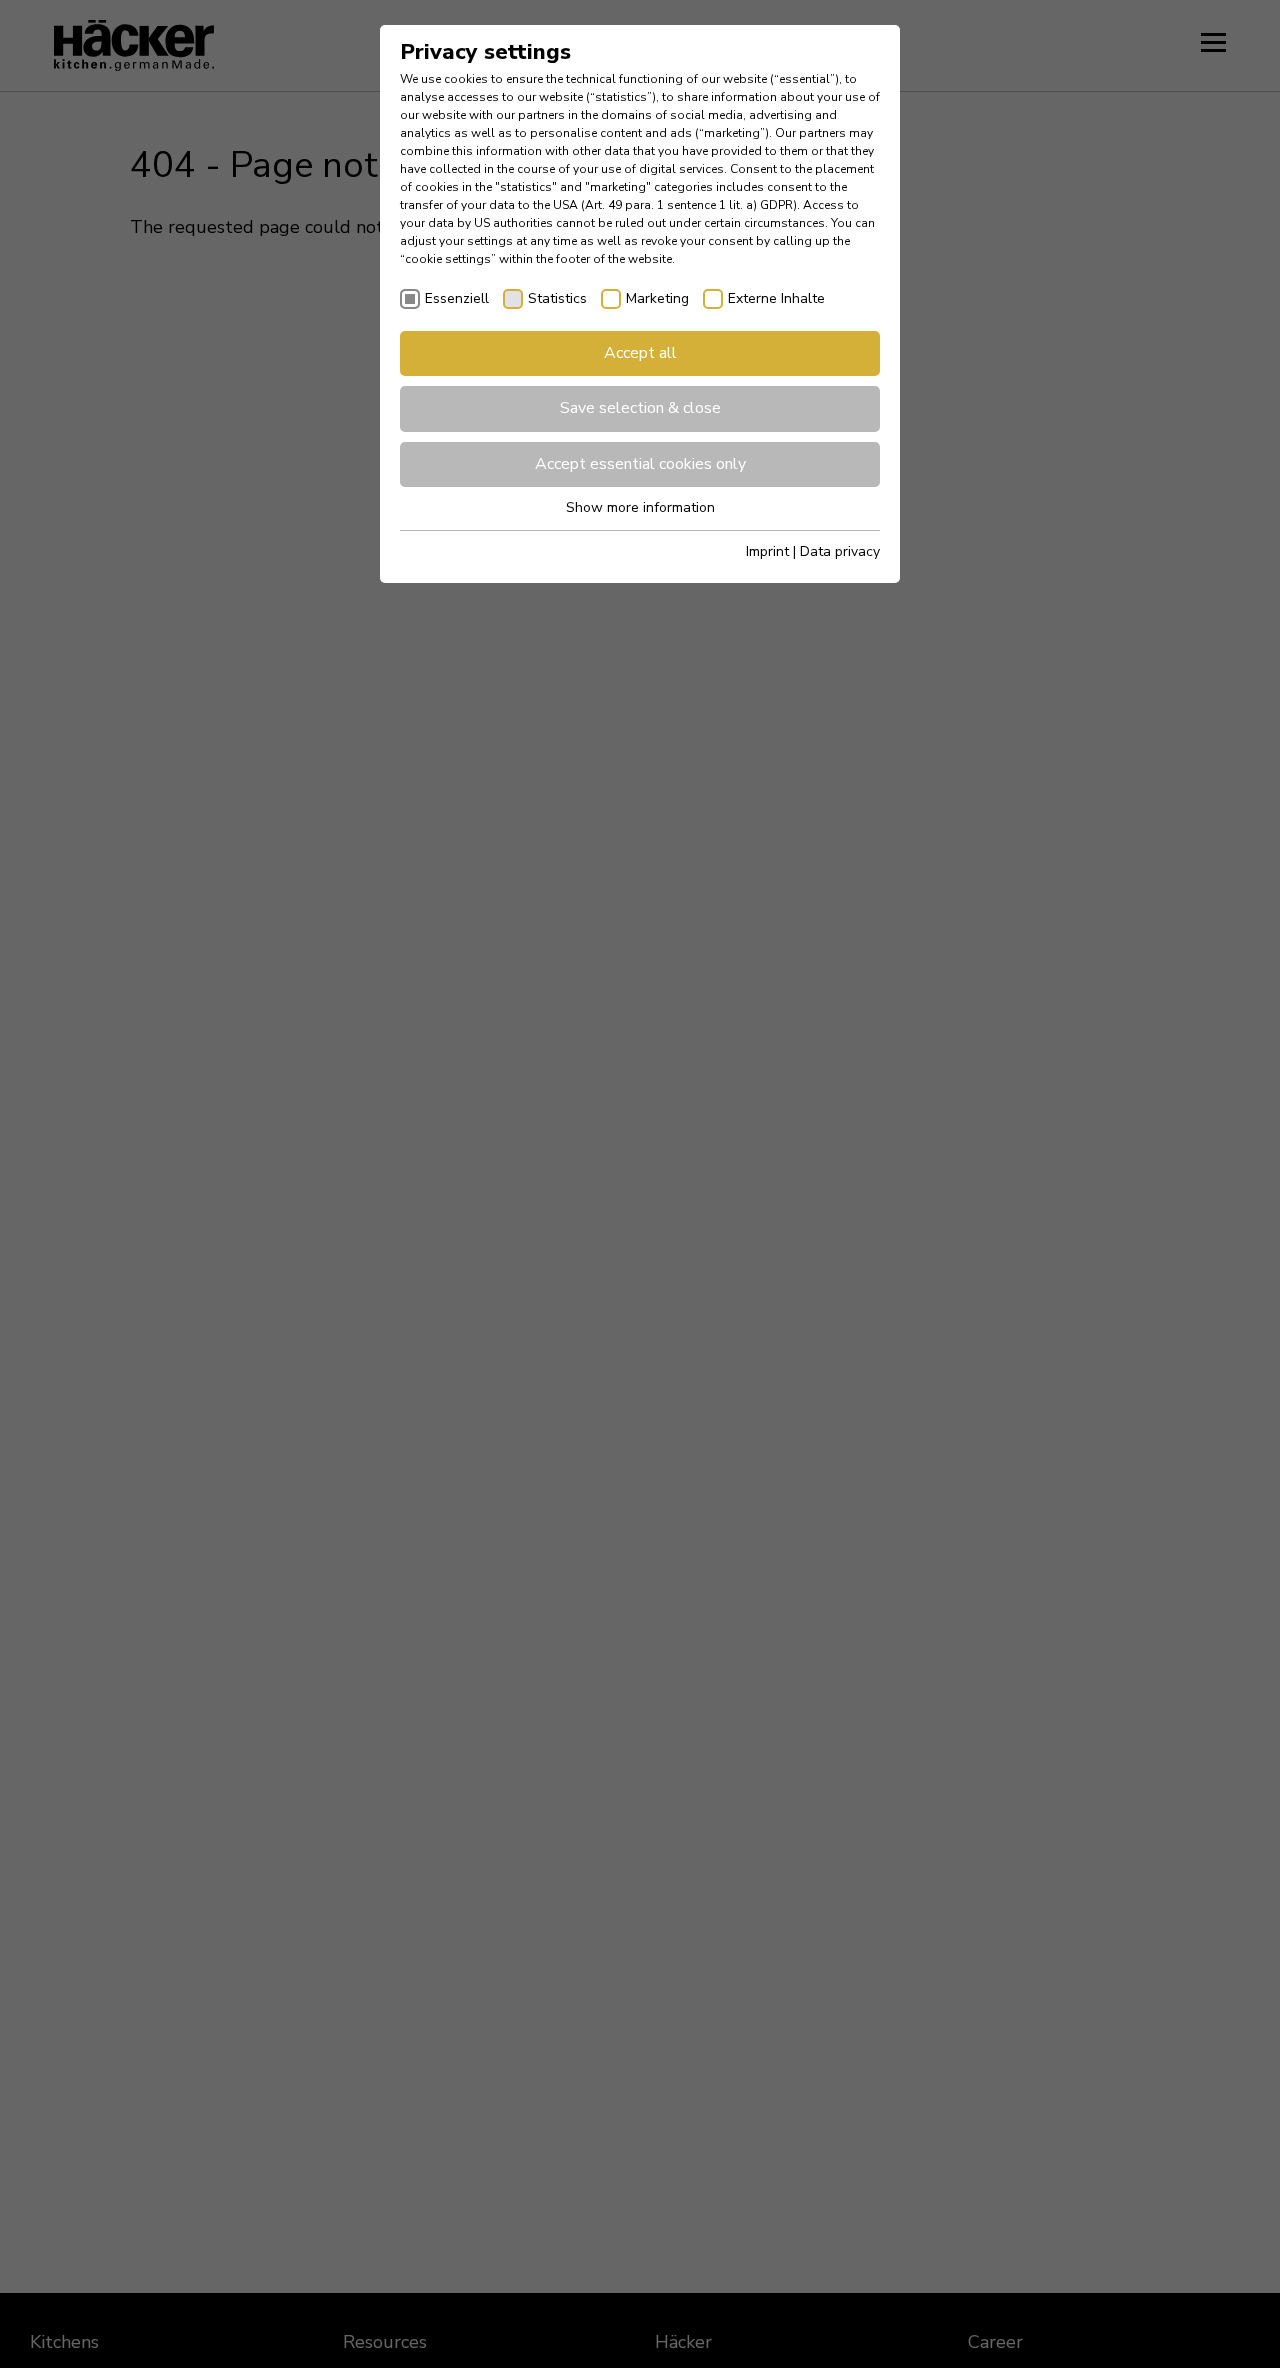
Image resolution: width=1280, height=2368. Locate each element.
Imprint (767, 551)
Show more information (640, 507)
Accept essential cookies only (640, 464)
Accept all (640, 353)
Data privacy (840, 551)
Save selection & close (640, 408)
